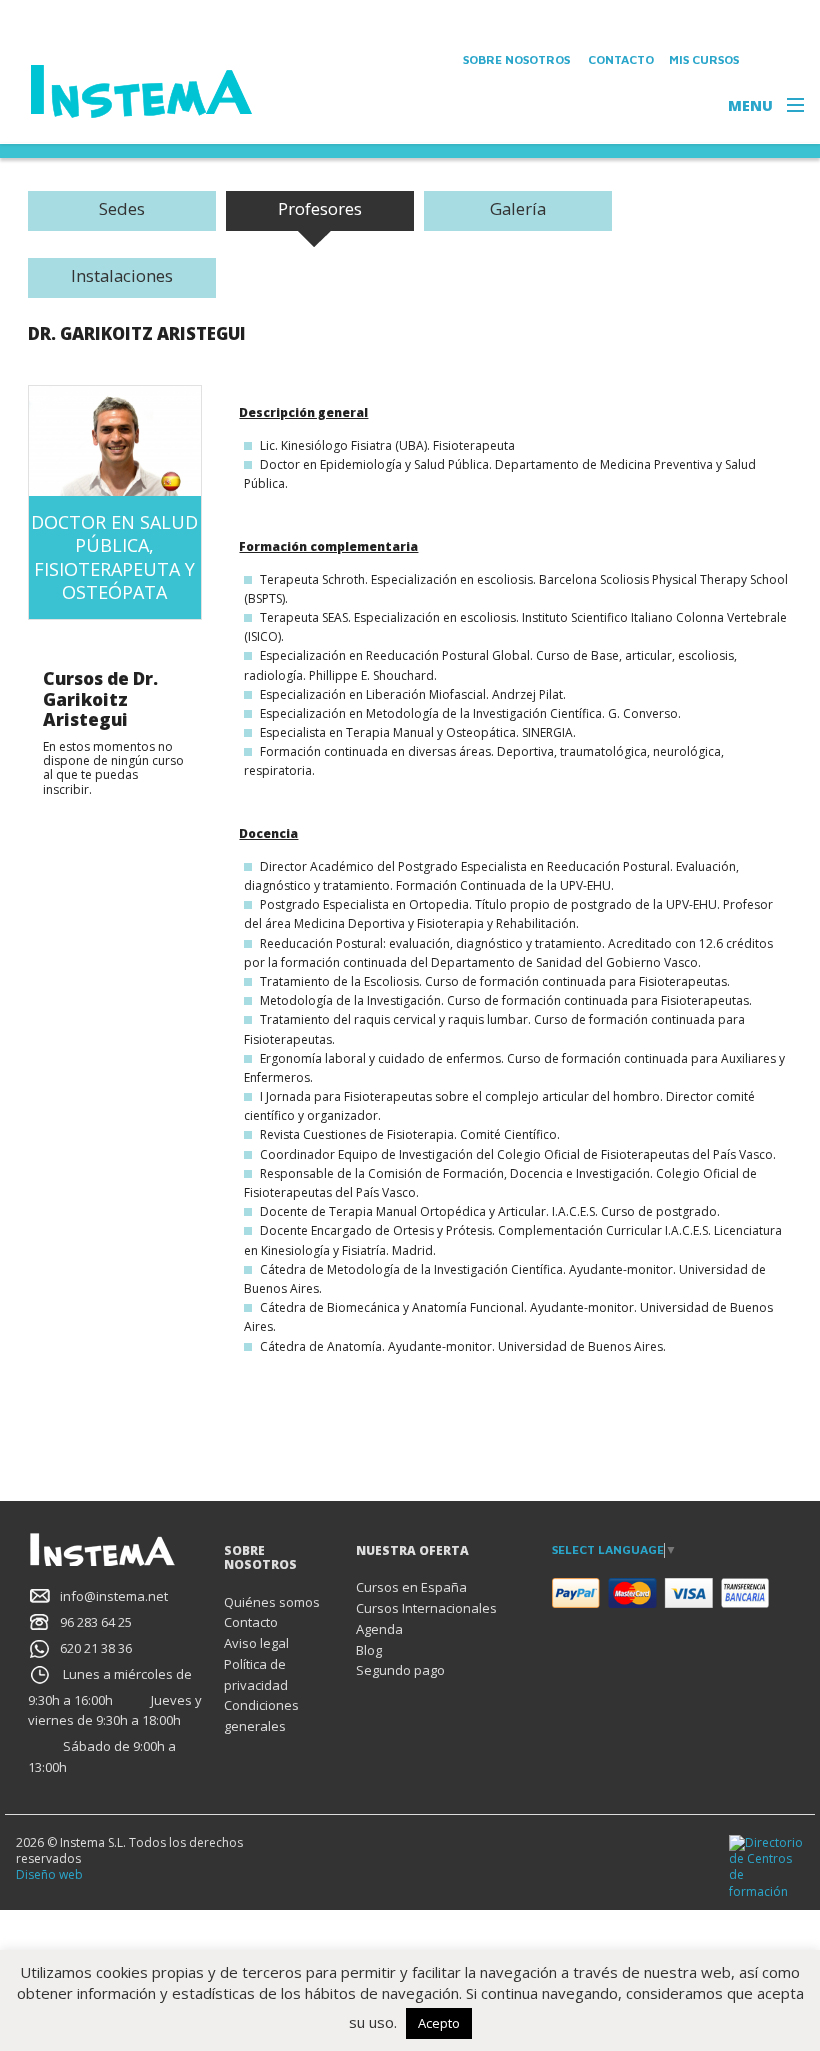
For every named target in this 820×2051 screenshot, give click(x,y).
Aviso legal (256, 1643)
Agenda (379, 1629)
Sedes (122, 208)
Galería (518, 208)
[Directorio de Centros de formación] (766, 1866)
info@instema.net (114, 1596)
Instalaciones (122, 275)
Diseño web (49, 1874)
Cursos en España (411, 1587)
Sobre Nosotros (516, 59)
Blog (369, 1650)
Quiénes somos (272, 1602)
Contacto (621, 59)
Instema (142, 92)
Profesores (320, 208)
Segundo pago (400, 1670)
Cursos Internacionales (426, 1608)
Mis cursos (704, 59)
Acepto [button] (439, 2023)
